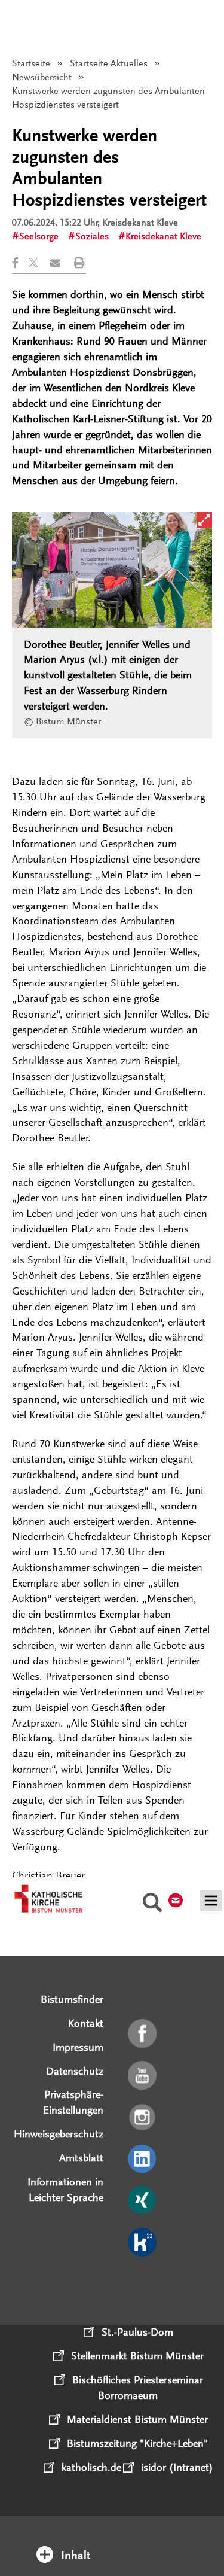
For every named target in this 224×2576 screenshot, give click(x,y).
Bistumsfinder (72, 1999)
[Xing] (143, 2201)
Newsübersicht (42, 77)
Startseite (31, 63)
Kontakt (86, 2023)
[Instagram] (143, 2118)
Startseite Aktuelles (109, 63)
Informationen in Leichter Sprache (65, 2190)
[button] (20, 263)
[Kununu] (143, 2243)
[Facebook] (143, 2034)
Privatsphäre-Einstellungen (73, 2102)
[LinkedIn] (143, 2160)
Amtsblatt (81, 2158)
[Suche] (152, 1904)
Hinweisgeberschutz (59, 2134)
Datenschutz (75, 2071)
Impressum (78, 2047)
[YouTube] (143, 2076)
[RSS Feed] (143, 2285)
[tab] (112, 2540)
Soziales (92, 236)
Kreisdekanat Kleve (163, 236)
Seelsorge (39, 236)
